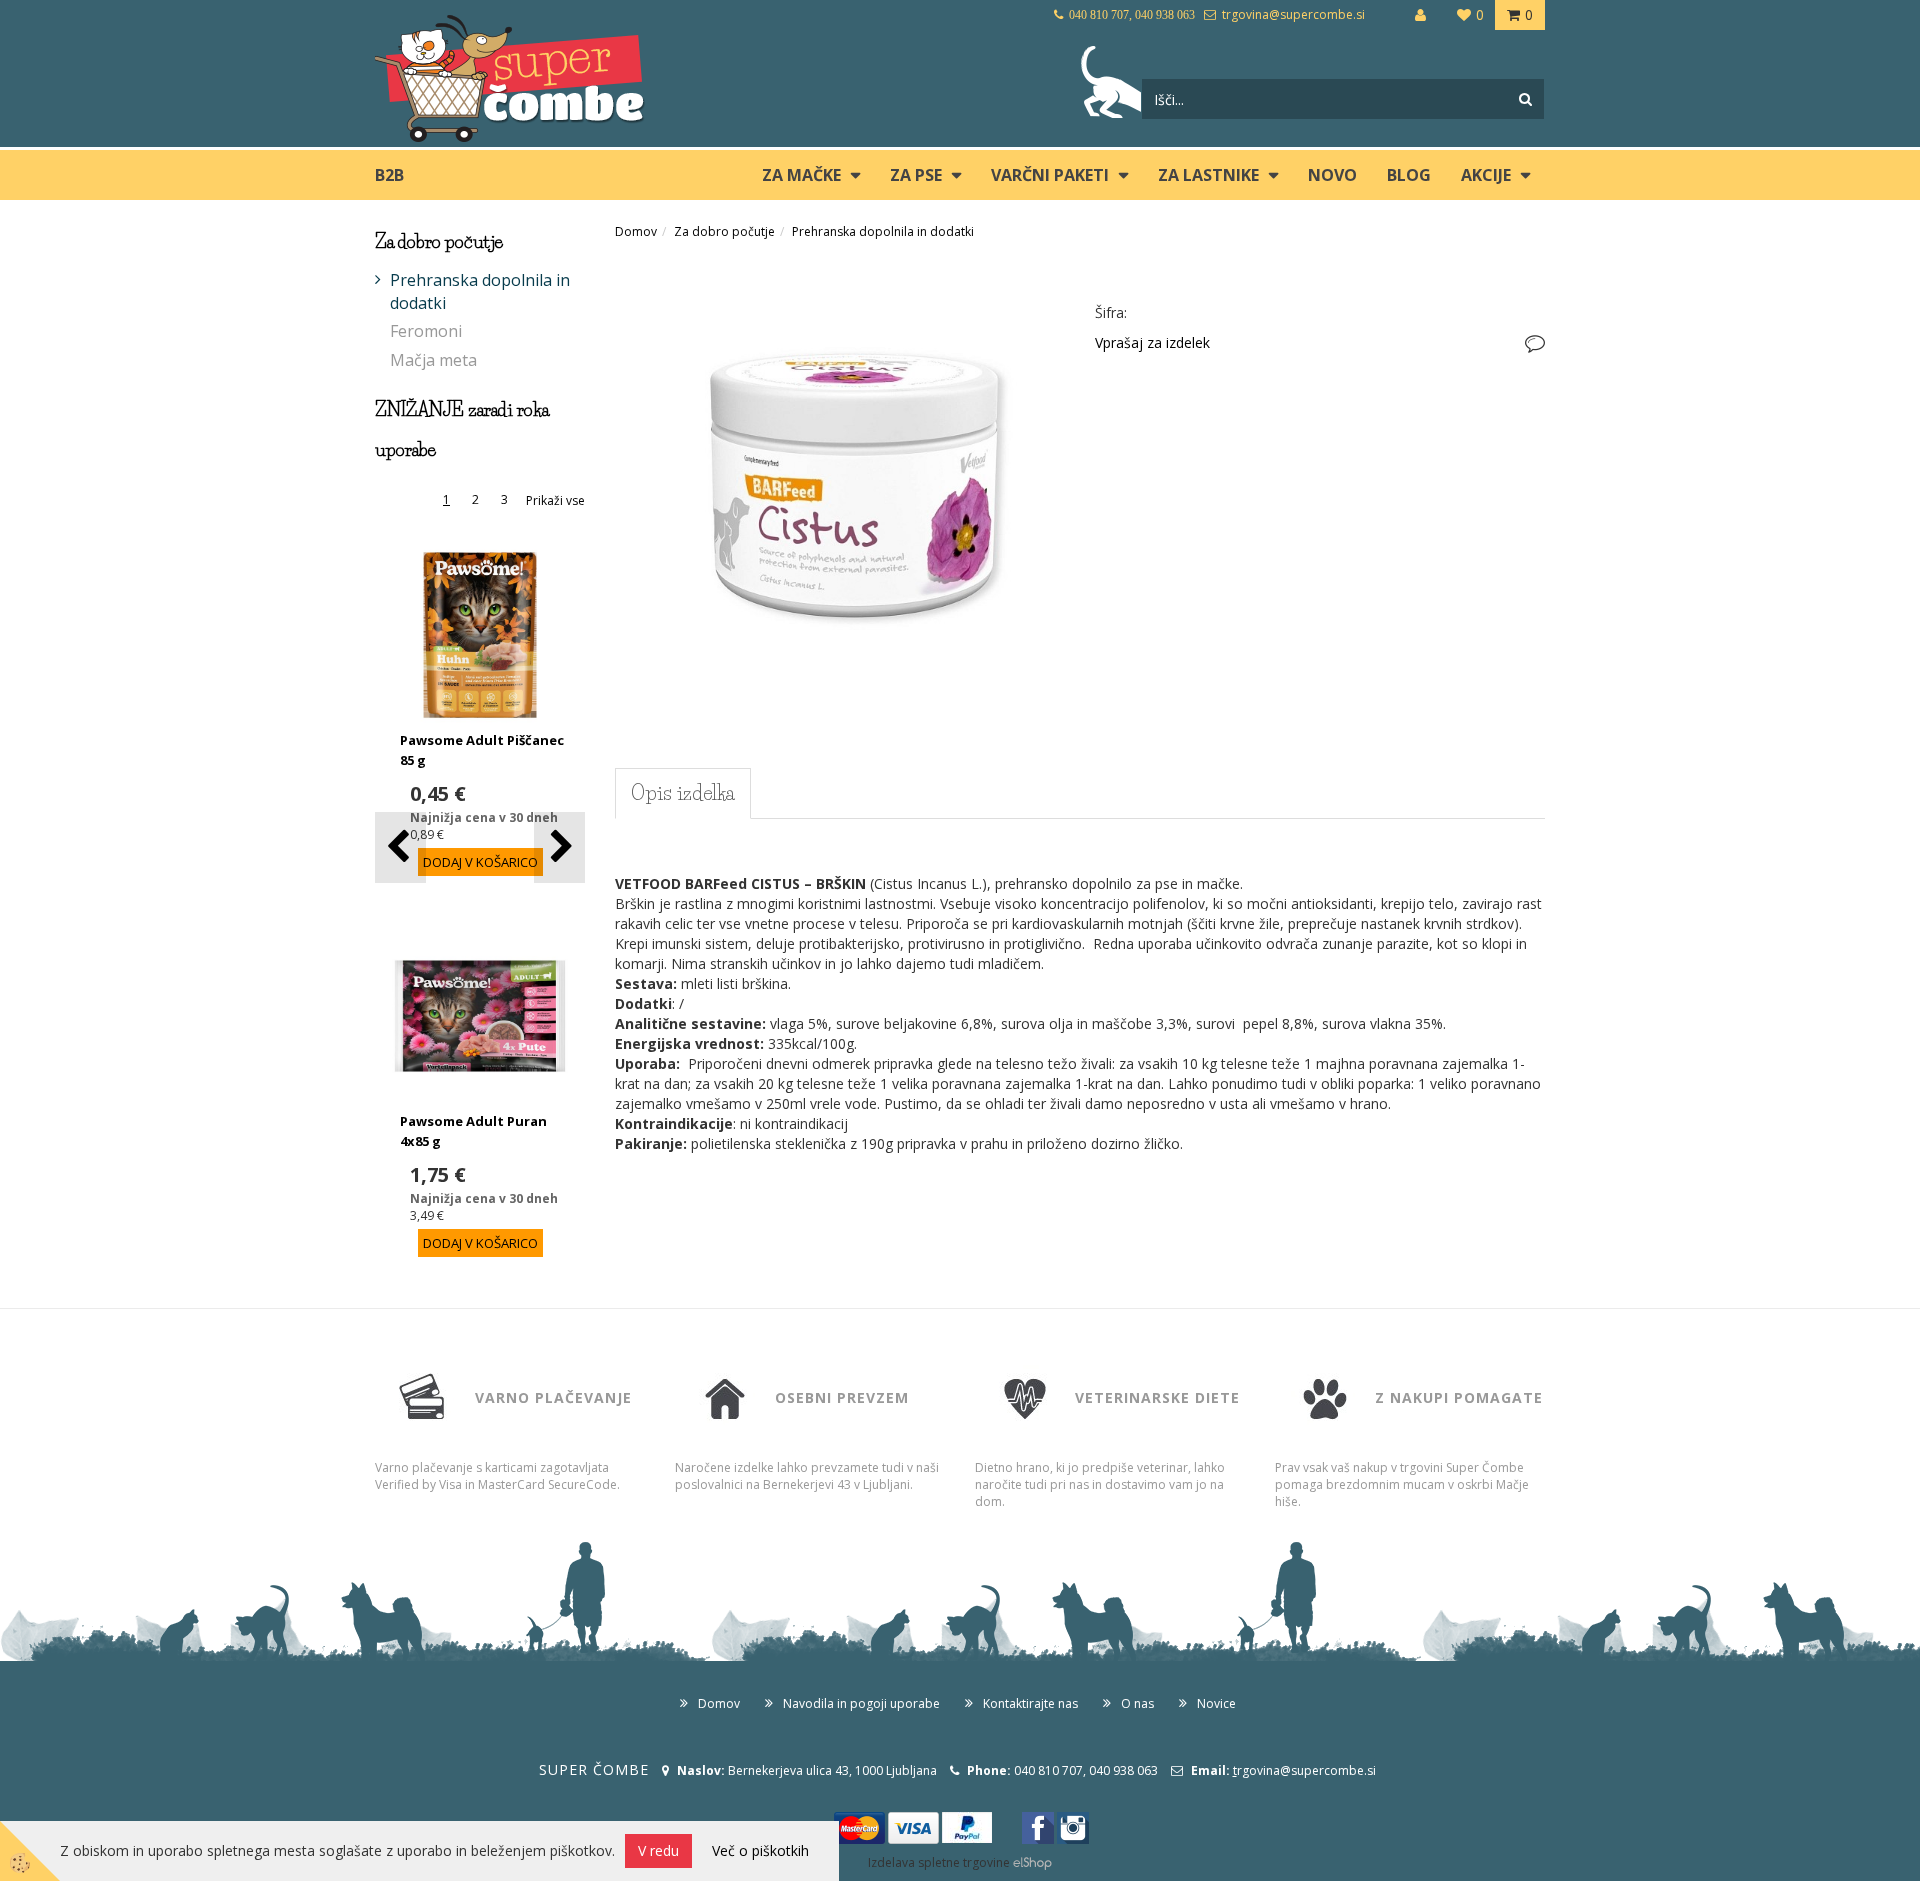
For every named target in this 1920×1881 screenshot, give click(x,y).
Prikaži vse (555, 500)
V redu (658, 1850)
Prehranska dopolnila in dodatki (480, 291)
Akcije (1486, 175)
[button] (559, 847)
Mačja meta (433, 360)
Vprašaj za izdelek (1152, 342)
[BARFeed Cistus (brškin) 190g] (840, 481)
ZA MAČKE (801, 175)
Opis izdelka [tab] (683, 793)
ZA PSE (916, 175)
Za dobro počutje (724, 231)
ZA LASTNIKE (1208, 175)
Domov (636, 231)
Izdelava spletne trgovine (939, 1862)
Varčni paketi (1050, 175)
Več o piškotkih (760, 1850)
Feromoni (426, 331)
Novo (1332, 175)
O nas (1137, 1703)
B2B (389, 175)
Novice (1216, 1703)
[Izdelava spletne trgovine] (1032, 1862)
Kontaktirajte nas (1030, 1703)
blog (1409, 175)
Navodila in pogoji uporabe (861, 1703)
